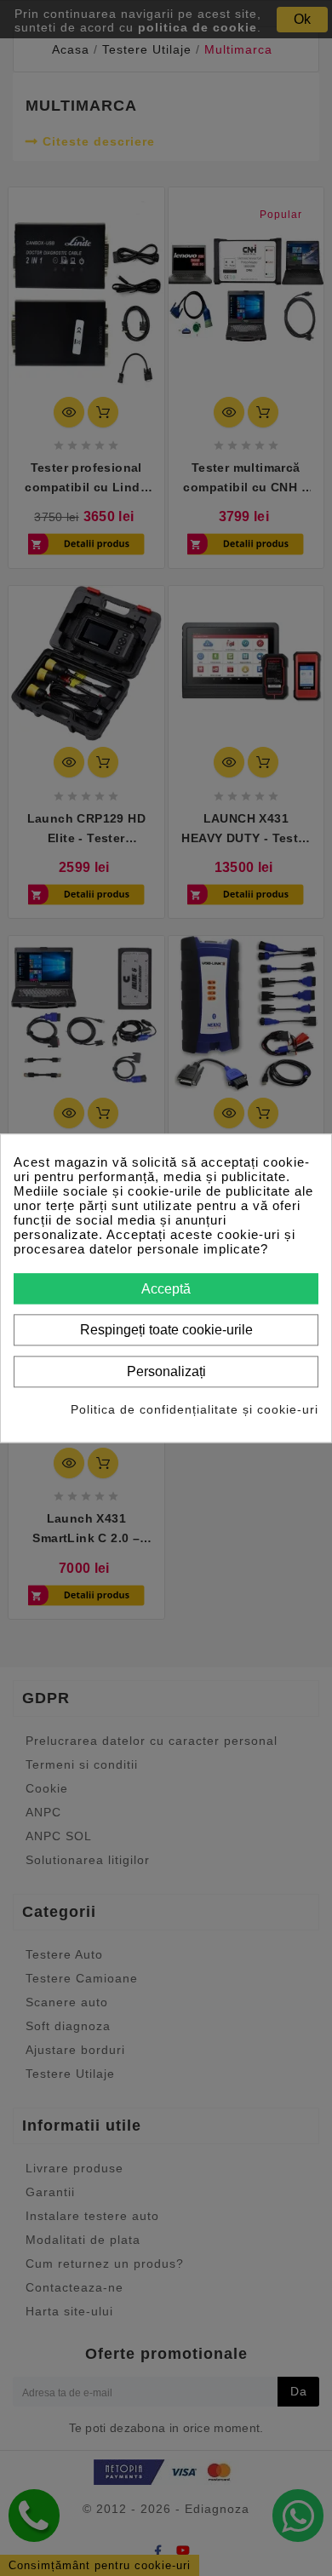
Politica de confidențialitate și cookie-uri (195, 1409)
